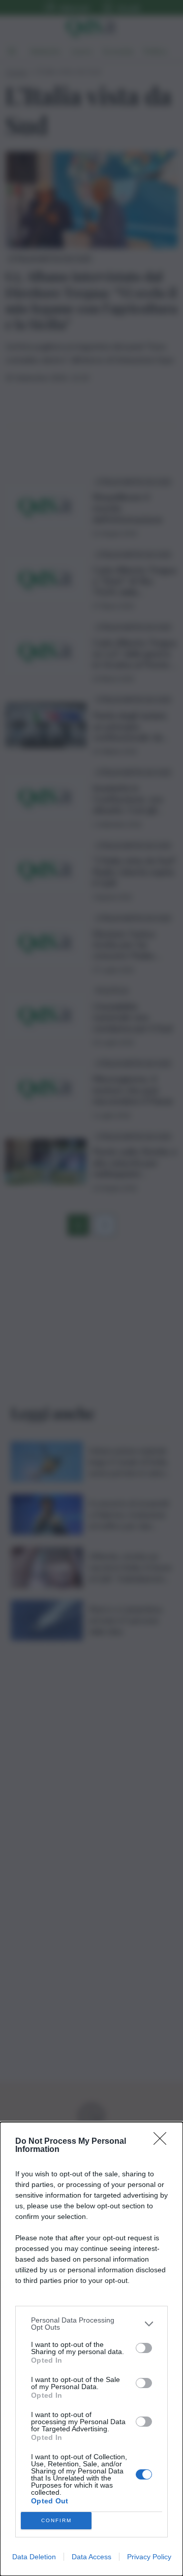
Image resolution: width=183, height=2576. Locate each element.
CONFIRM (56, 2520)
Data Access (91, 2557)
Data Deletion (34, 2557)
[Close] (163, 2142)
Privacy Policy (149, 2557)
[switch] (144, 2348)
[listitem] (91, 2324)
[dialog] (91, 2349)
